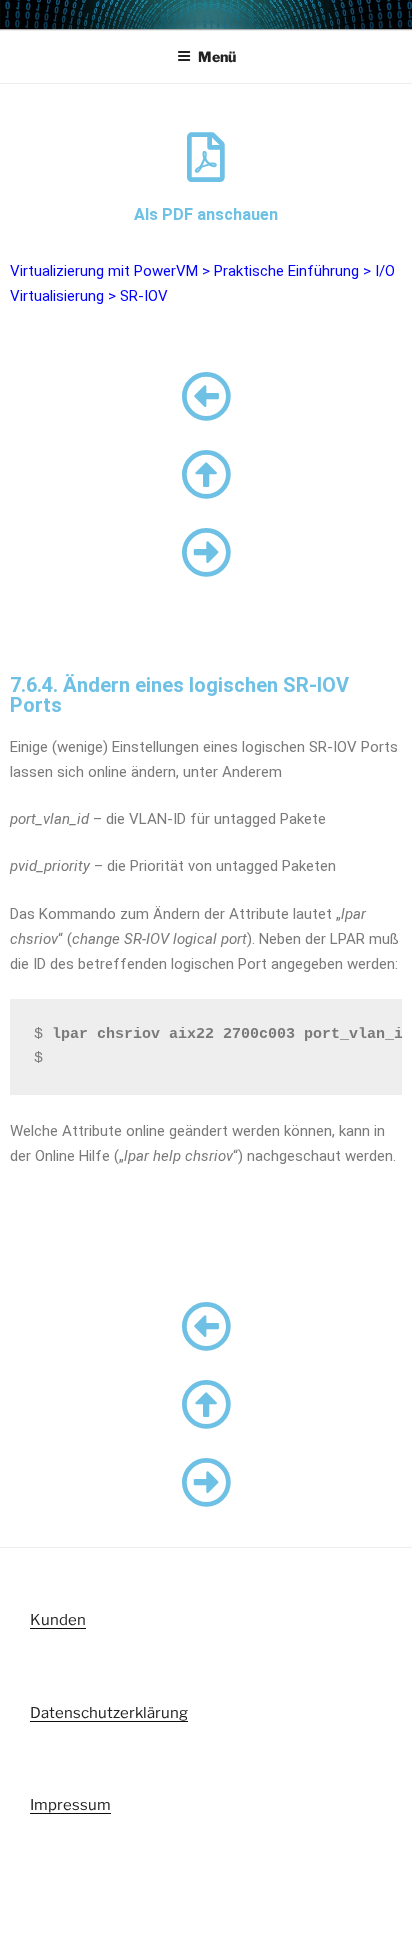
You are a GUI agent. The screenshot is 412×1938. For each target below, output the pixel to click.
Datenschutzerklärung (109, 1713)
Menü (217, 56)
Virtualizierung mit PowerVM (104, 271)
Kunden (58, 1620)
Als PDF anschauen (206, 214)
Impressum (70, 1805)
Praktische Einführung (286, 271)
